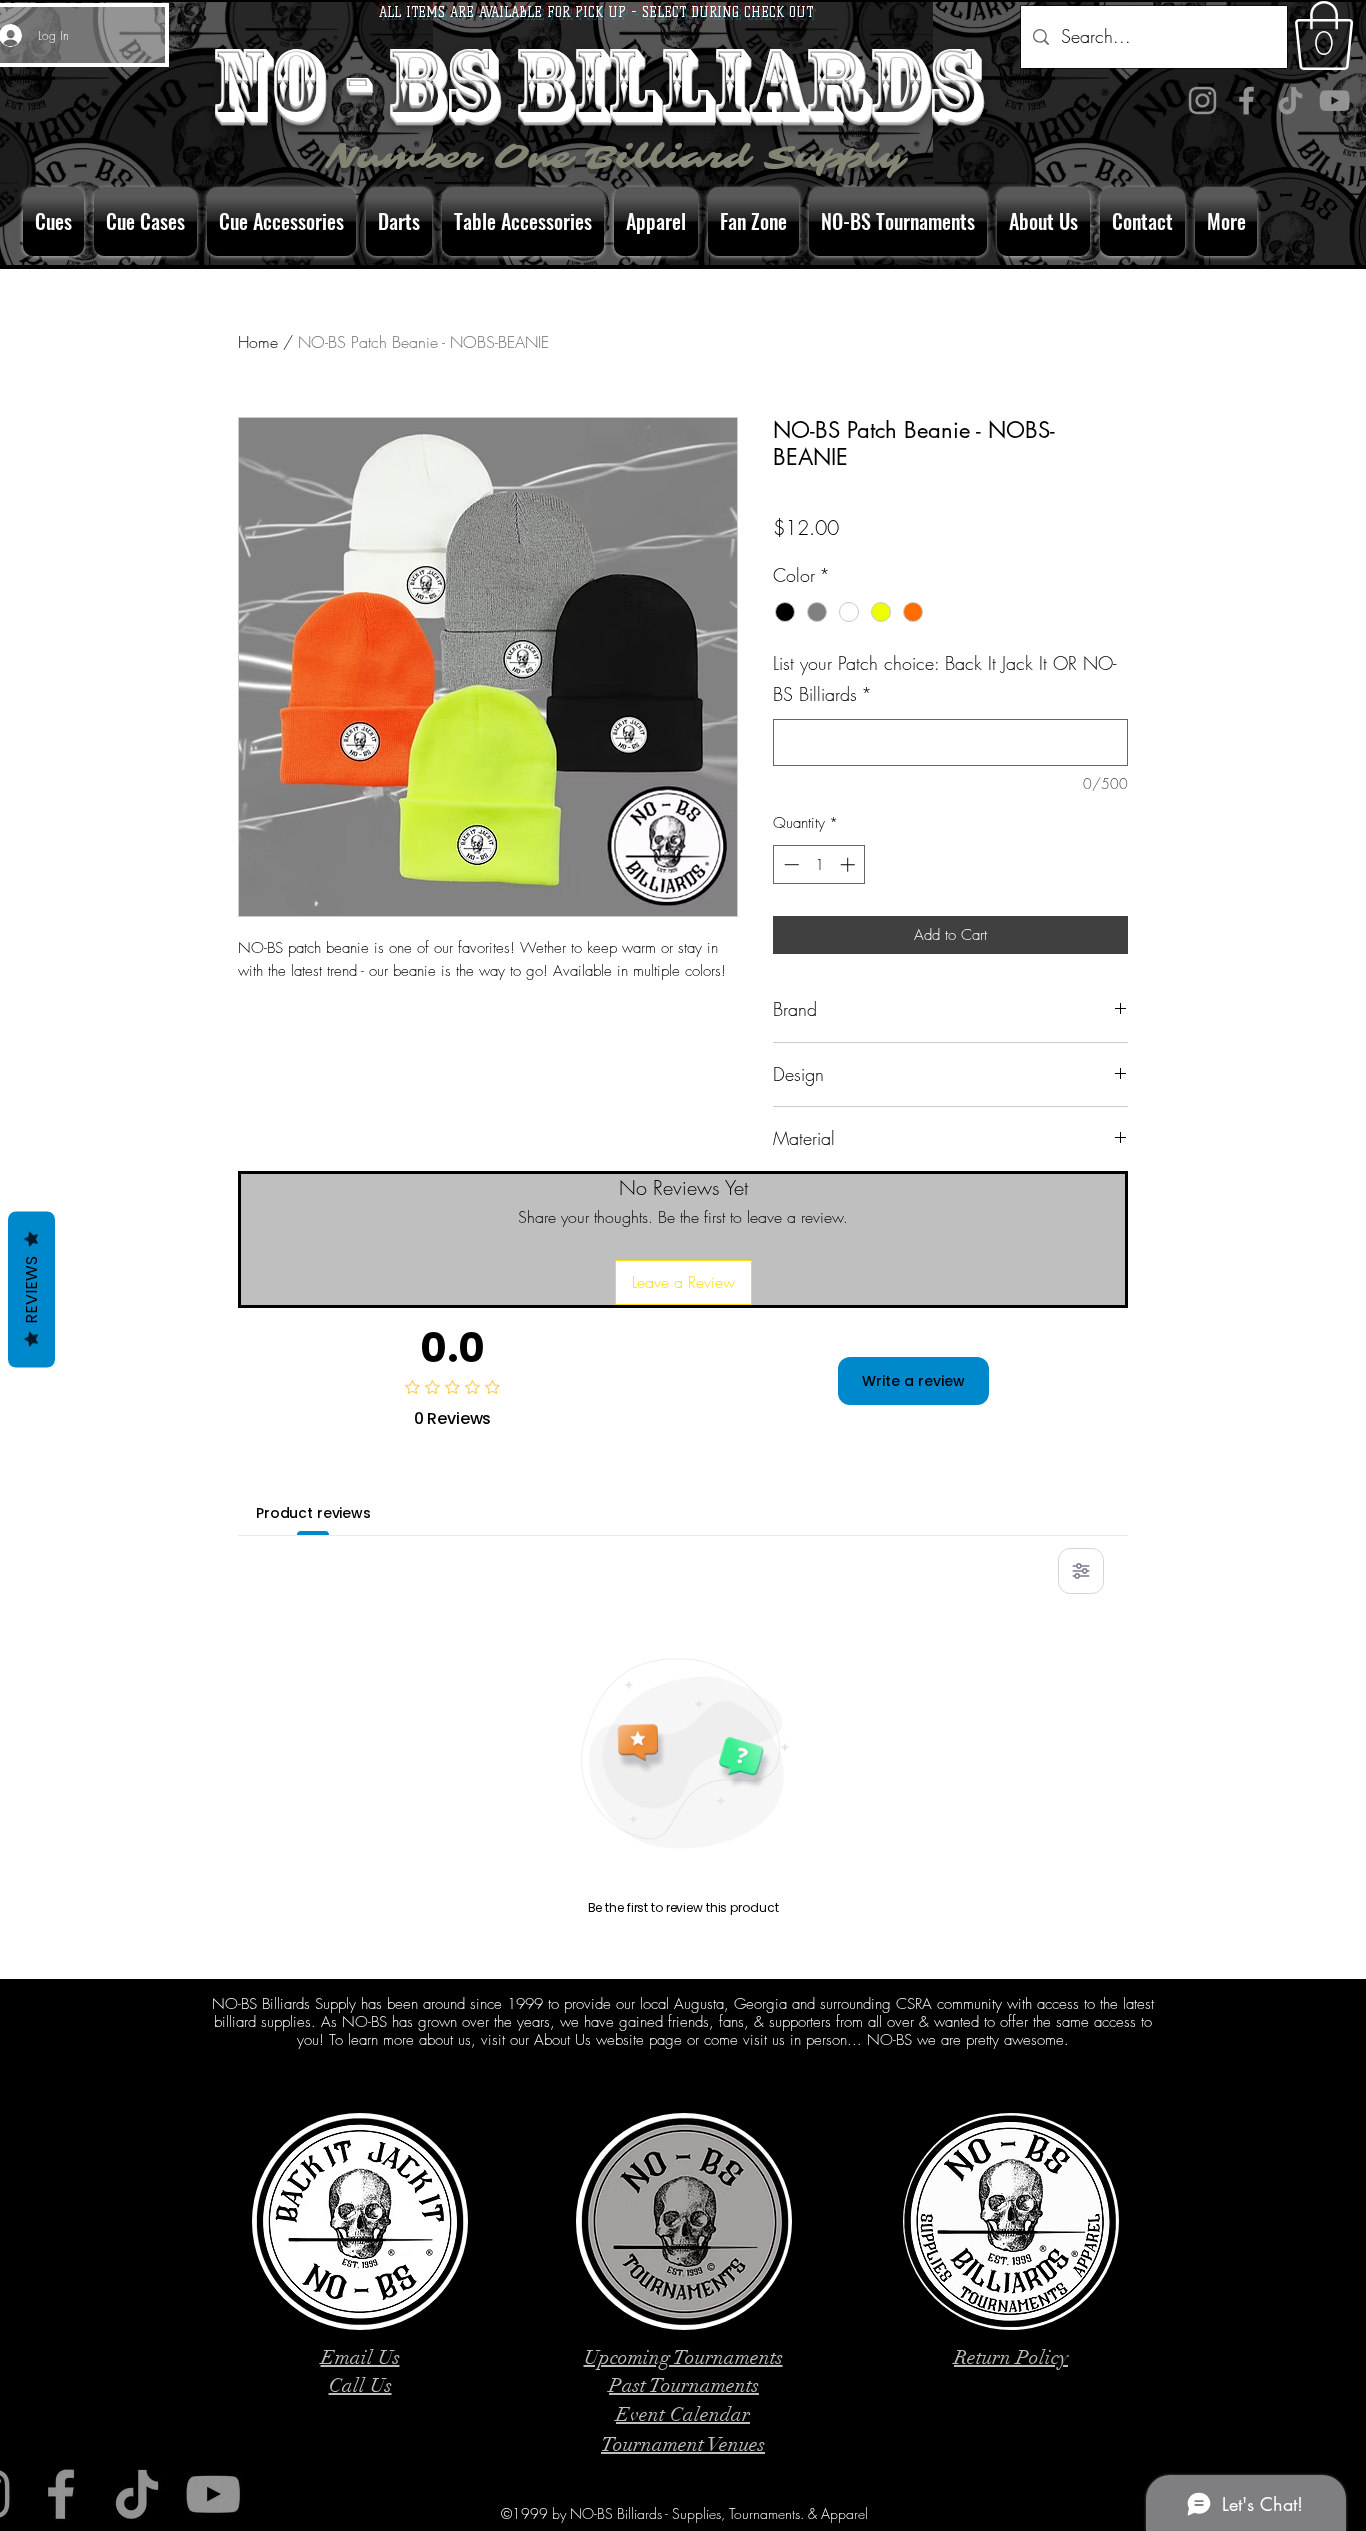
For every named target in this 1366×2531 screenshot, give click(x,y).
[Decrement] (789, 864)
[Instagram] (1202, 100)
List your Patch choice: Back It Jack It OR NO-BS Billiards (944, 679)
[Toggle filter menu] (1081, 1571)
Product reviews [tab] (313, 1513)
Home (258, 342)
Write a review (913, 1381)
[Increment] (849, 864)
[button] (1324, 35)
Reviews (31, 1289)
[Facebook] (1246, 100)
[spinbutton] (819, 864)
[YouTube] (1334, 100)
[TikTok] (1290, 100)
